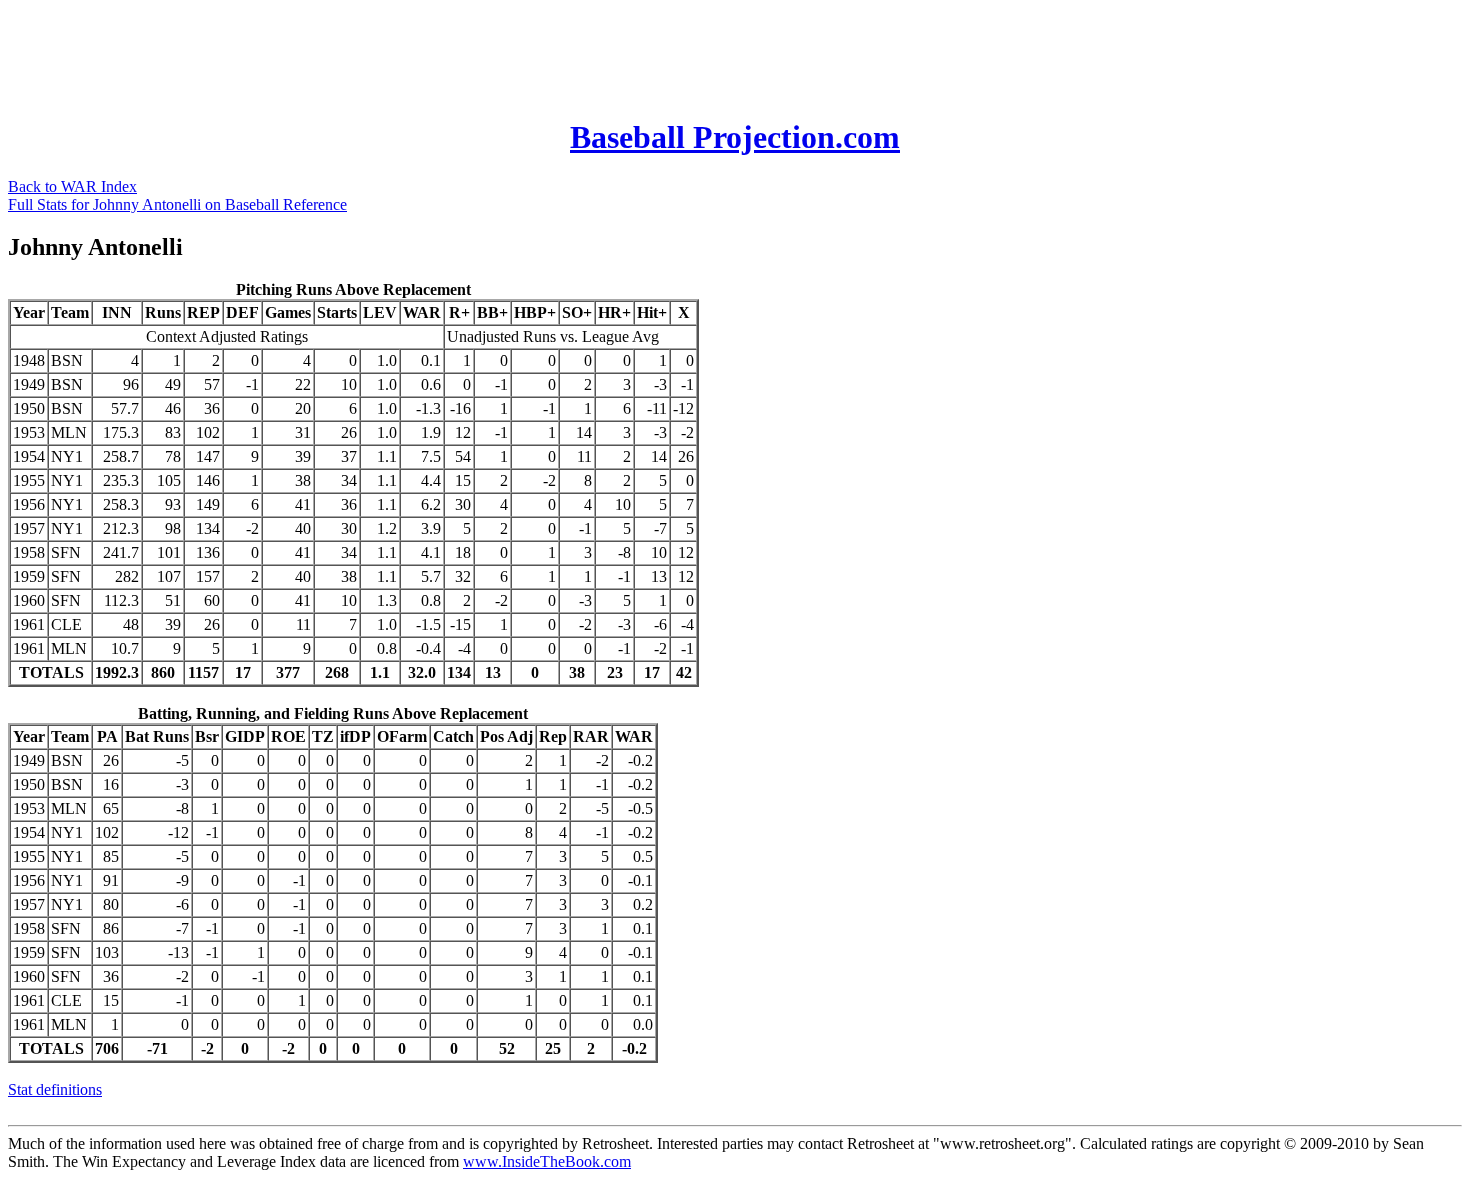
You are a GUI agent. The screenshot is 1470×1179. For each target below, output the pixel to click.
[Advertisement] (372, 53)
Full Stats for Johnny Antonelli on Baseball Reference (177, 204)
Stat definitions (55, 1089)
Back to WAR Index (72, 186)
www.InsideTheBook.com (547, 1161)
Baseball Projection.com (735, 137)
